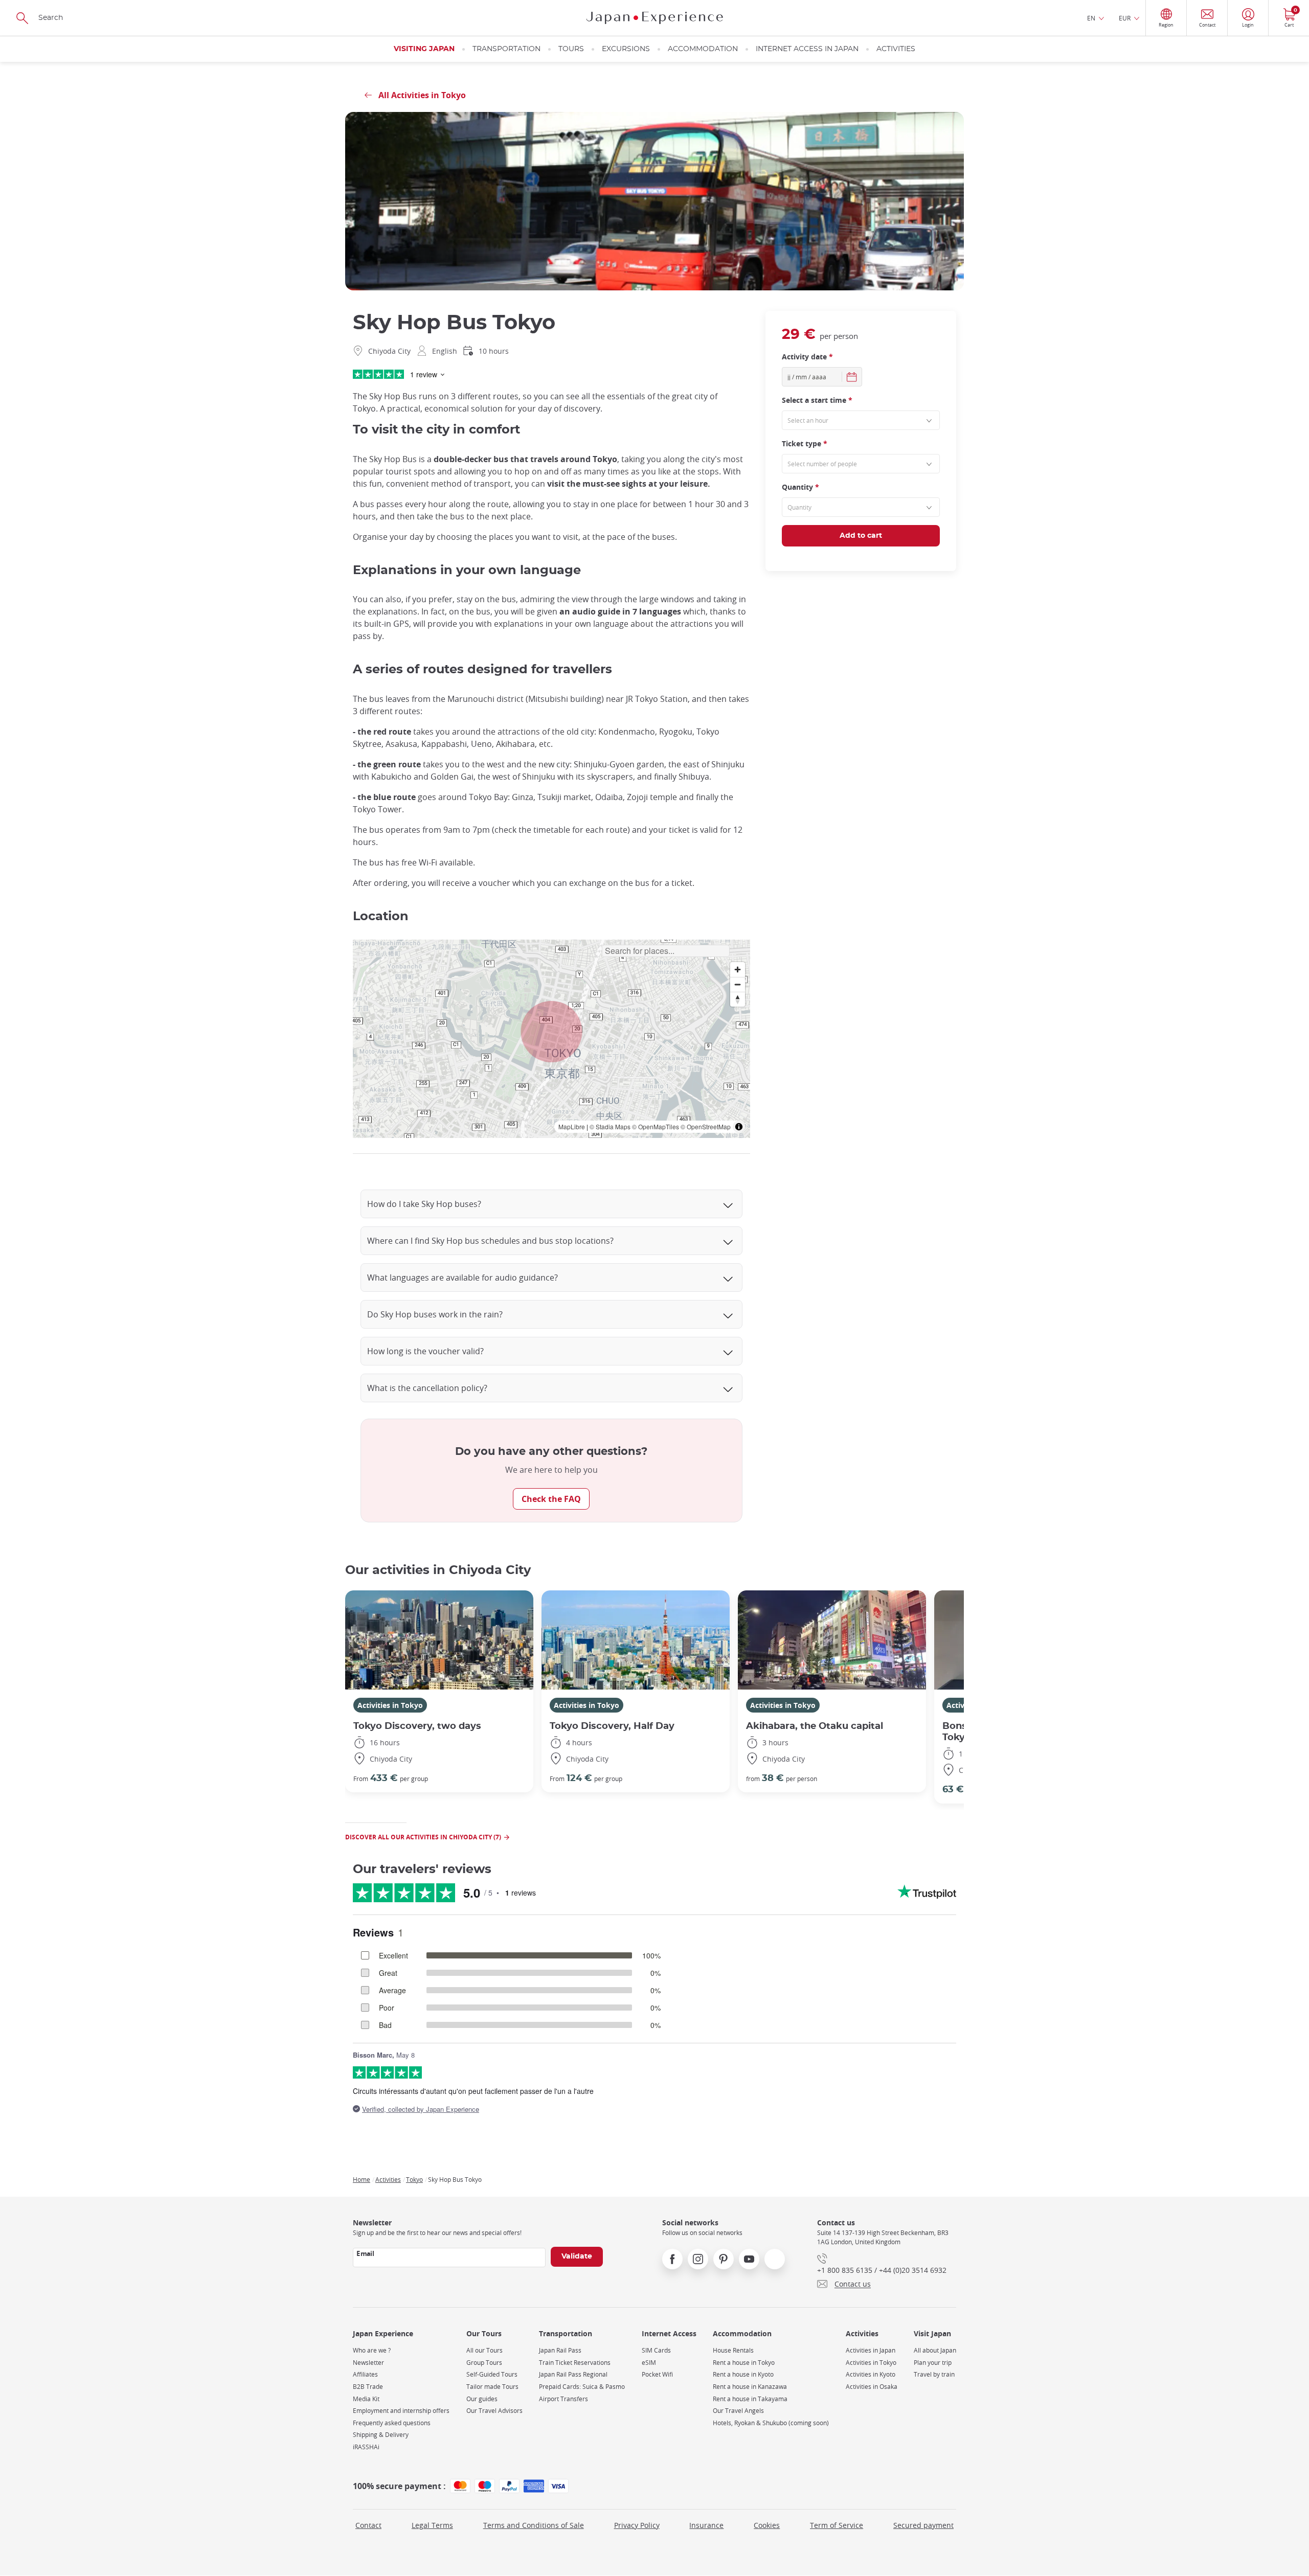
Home (362, 2179)
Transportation (506, 49)
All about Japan (935, 2350)
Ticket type (805, 443)
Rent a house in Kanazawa (750, 2387)
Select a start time (817, 400)
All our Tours (484, 2350)
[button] (552, 1032)
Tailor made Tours (492, 2387)
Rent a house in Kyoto (743, 2374)
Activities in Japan (871, 2350)
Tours (571, 49)
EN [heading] (1091, 18)
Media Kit (366, 2399)
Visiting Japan (424, 49)
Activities (896, 49)
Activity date (807, 356)
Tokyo (414, 2179)
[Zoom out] (738, 984)
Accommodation (703, 49)
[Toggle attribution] (739, 1127)
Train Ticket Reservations (575, 2363)
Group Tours (484, 2363)
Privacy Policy (637, 2525)
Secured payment (923, 2525)
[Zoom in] (738, 970)
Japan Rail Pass (560, 2350)
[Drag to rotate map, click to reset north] (738, 999)
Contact (368, 2525)
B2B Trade (368, 2387)
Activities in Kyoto (871, 2374)
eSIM (649, 2363)
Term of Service (837, 2525)
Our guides (482, 2399)
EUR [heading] (1125, 18)
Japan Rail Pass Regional (573, 2374)
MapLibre (572, 1126)
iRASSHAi (366, 2447)
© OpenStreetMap (706, 1126)
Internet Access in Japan (807, 49)
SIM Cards (656, 2350)
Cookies (767, 2525)
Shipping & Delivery (381, 2435)
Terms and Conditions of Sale (534, 2525)
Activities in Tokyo (390, 1705)
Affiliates (365, 2374)
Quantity (800, 486)
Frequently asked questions (392, 2423)
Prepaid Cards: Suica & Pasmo (582, 2387)
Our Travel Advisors (494, 2411)
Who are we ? (372, 2350)
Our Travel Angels (738, 2411)
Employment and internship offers (401, 2411)
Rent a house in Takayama (750, 2399)
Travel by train (934, 2374)
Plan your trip (933, 2363)
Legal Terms (432, 2525)
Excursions (626, 49)
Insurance (706, 2525)
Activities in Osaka (872, 2387)
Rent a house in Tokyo (744, 2363)
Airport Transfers (563, 2399)
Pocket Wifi (657, 2374)
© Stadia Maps (610, 1126)
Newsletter (368, 2363)
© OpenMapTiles (656, 1126)
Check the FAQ (551, 1499)
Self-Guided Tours (492, 2374)
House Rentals (733, 2350)
